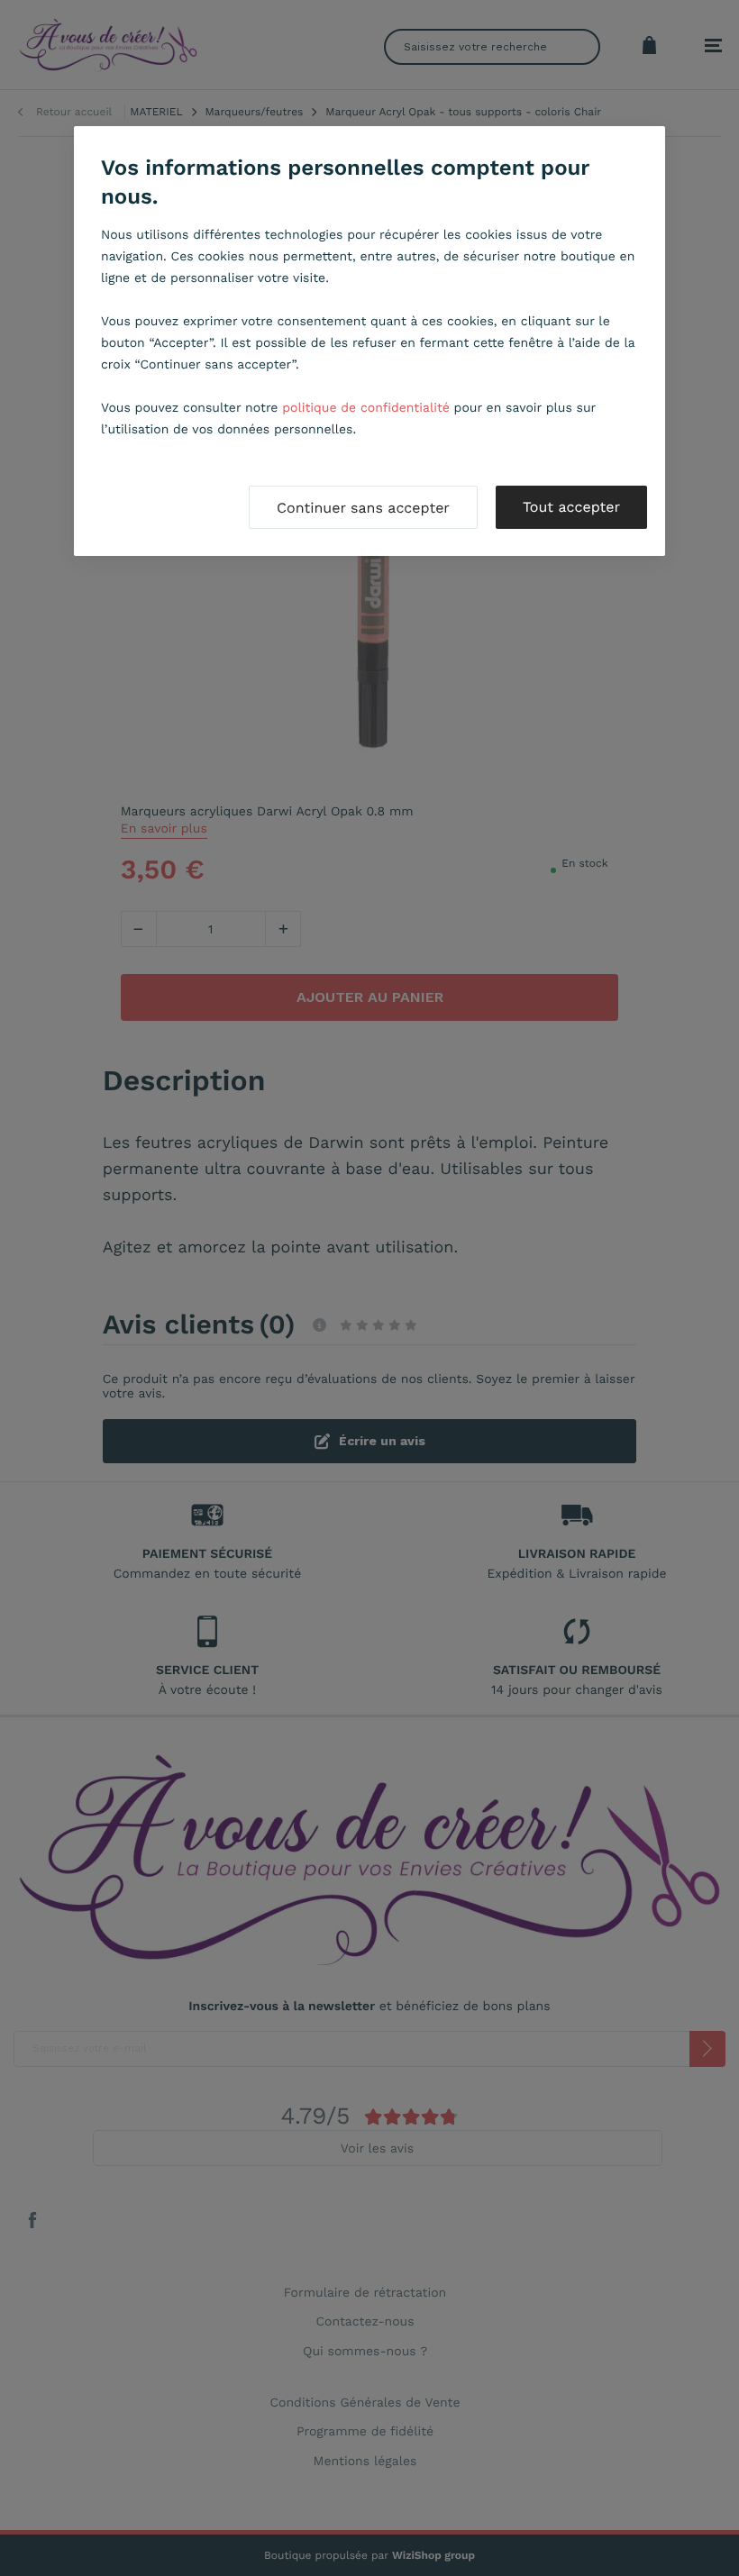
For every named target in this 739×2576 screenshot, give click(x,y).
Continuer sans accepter (363, 508)
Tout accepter (571, 507)
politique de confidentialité (366, 408)
